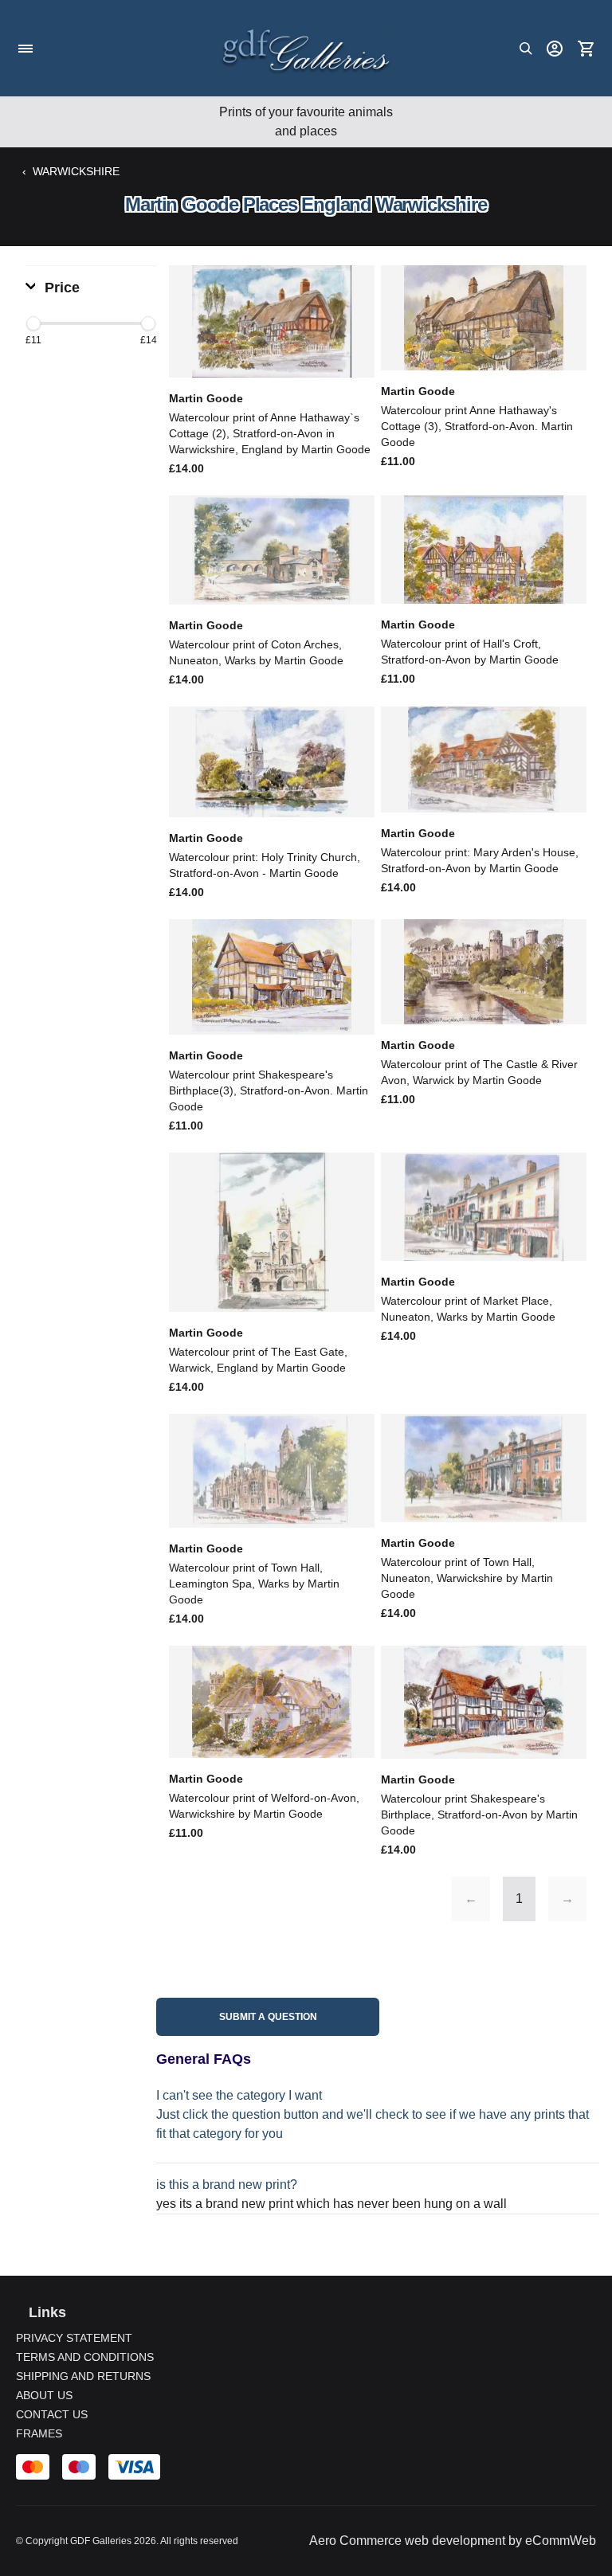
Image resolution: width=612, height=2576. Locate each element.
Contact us (52, 2414)
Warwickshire (76, 171)
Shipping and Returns (83, 2376)
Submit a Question (268, 2017)
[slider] (33, 323)
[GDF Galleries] (306, 48)
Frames (39, 2433)
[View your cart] (586, 49)
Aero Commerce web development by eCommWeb (453, 2541)
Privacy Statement (74, 2338)
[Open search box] (526, 49)
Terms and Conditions (85, 2357)
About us (44, 2395)
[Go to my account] (555, 49)
